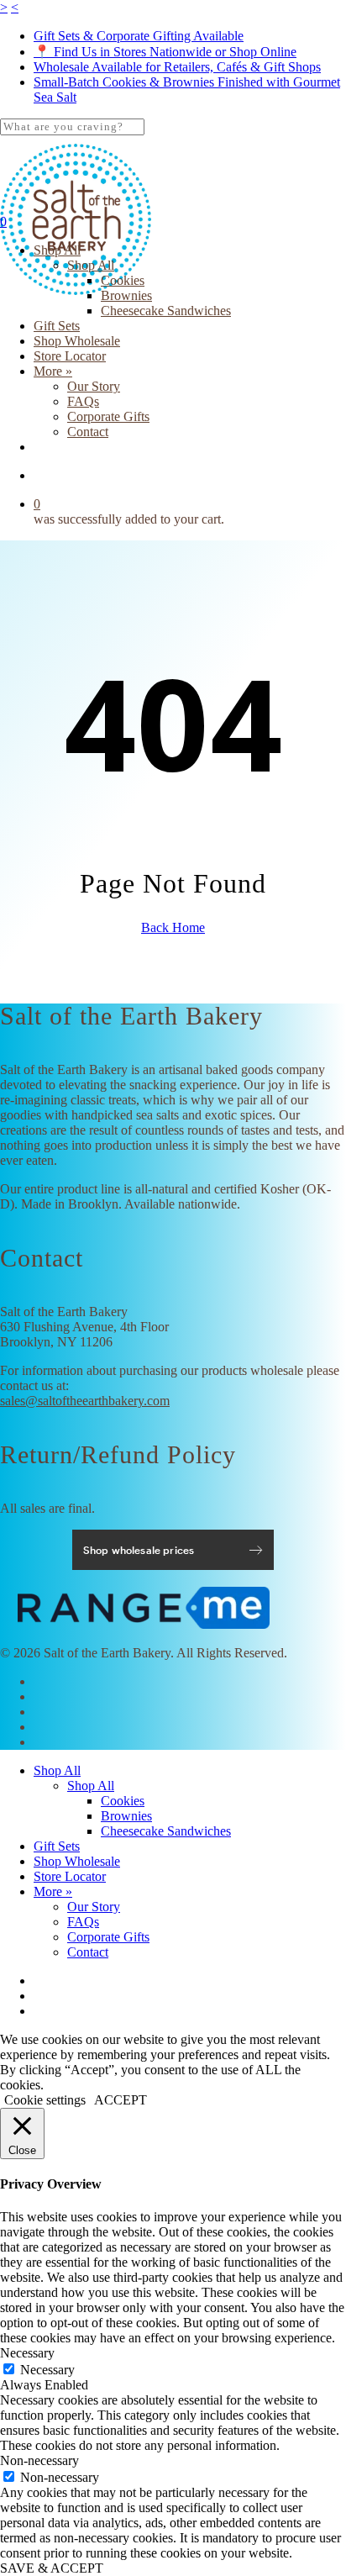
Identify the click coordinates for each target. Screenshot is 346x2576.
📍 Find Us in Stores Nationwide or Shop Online (165, 52)
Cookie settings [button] (45, 2100)
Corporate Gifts (108, 1937)
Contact (88, 1952)
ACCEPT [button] (121, 2100)
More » (53, 1891)
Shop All (57, 1770)
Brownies (126, 1816)
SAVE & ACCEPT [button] (52, 2568)
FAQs (83, 1922)
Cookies (123, 1801)
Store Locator (70, 1876)
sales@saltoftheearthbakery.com (85, 1401)
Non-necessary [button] (39, 2460)
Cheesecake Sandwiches (166, 1831)
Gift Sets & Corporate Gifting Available (139, 36)
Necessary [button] (27, 2353)
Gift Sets (57, 1846)
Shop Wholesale (77, 1861)
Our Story (94, 1907)
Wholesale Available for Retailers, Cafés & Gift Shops (177, 67)
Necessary (47, 2370)
